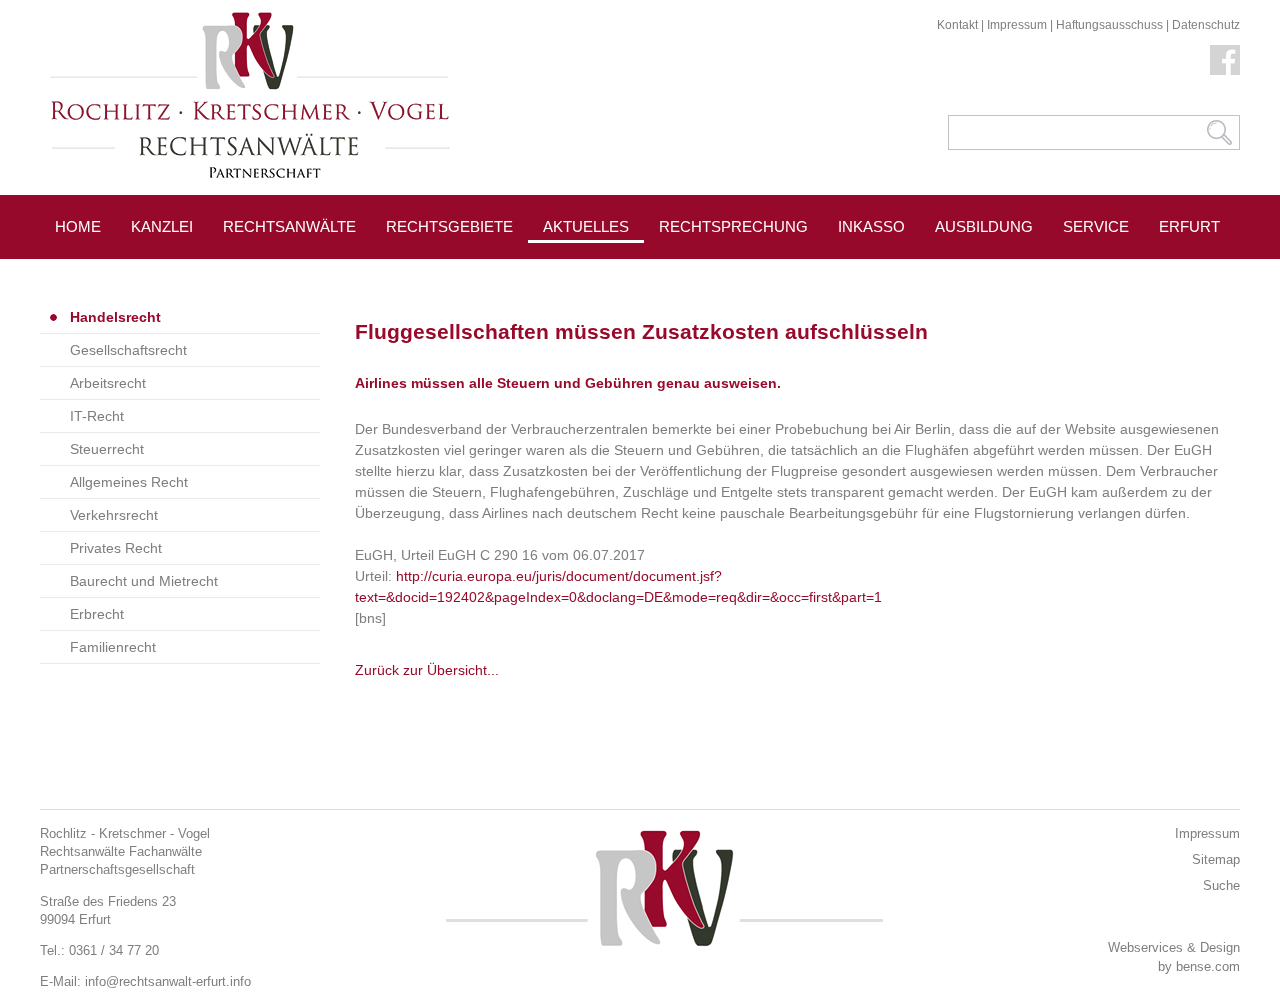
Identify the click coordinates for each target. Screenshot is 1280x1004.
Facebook (1225, 60)
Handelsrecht (115, 317)
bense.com (1208, 966)
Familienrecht (113, 647)
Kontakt (957, 25)
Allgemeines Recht (129, 482)
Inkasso (871, 226)
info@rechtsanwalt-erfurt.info (168, 981)
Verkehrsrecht (114, 515)
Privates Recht (116, 548)
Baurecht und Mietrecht (144, 581)
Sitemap (1216, 859)
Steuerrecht (107, 449)
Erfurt (1189, 226)
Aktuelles (586, 226)
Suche (1221, 885)
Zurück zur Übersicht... (427, 670)
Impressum (1017, 25)
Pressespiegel (721, 271)
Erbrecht (97, 614)
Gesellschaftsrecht (128, 350)
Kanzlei (162, 226)
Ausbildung (984, 226)
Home (78, 226)
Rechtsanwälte (289, 226)
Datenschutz (1206, 25)
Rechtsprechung (733, 226)
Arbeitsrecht (108, 383)
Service (1096, 226)
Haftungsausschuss (1109, 25)
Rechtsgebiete (449, 226)
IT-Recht (97, 416)
